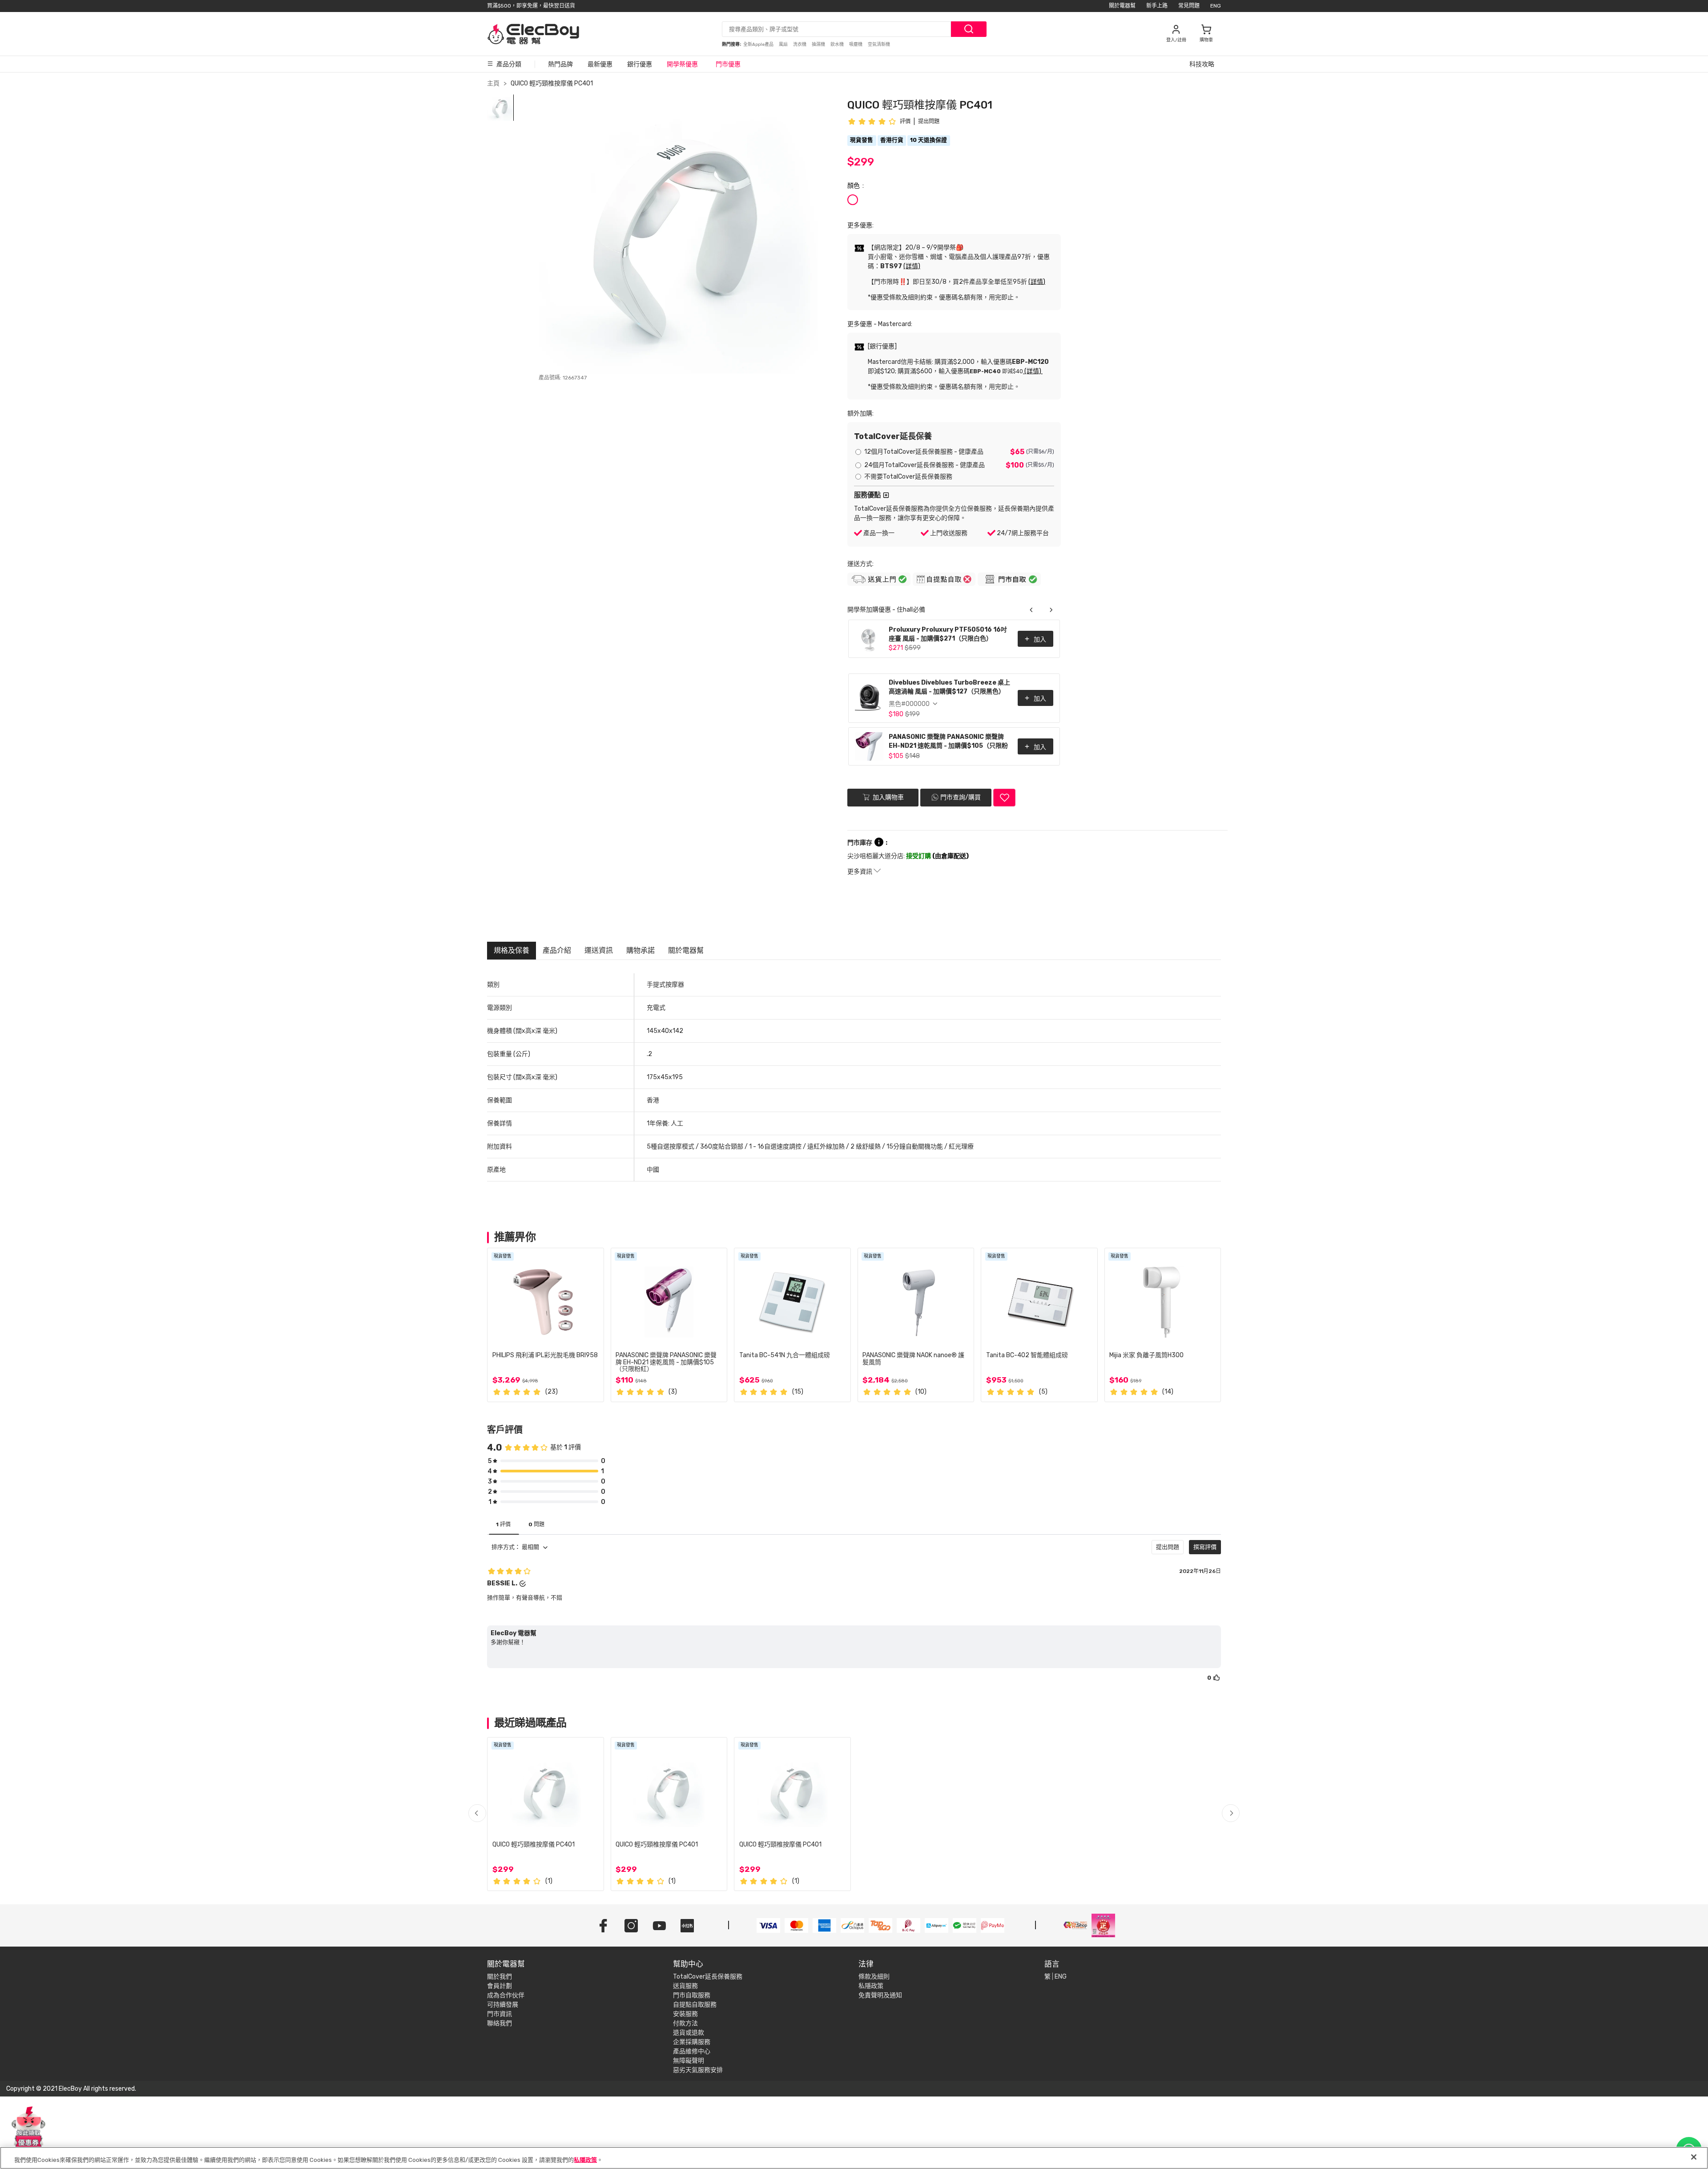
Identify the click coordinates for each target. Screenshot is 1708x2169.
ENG (1216, 6)
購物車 (1206, 40)
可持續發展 (503, 2005)
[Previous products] (1031, 610)
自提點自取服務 (695, 2005)
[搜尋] (969, 29)
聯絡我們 (500, 2023)
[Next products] (1051, 610)
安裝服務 (685, 2014)
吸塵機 (856, 44)
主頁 (493, 83)
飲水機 (838, 44)
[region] (854, 2158)
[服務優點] (886, 495)
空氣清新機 (879, 44)
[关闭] (1694, 2157)
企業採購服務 (692, 2042)
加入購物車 (888, 797)
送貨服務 (685, 1986)
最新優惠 (600, 64)
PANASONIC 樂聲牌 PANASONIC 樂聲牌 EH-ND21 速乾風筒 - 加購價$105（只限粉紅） (948, 742)
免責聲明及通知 (880, 1995)
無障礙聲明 (689, 2061)
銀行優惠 (640, 64)
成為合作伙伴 (506, 1995)
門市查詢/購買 (961, 797)
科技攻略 (1202, 64)
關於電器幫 (1122, 6)
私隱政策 (871, 1986)
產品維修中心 (692, 2051)
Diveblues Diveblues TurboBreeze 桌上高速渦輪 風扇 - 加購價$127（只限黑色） (949, 687)
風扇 (784, 44)
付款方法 (685, 2023)
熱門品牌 (560, 64)
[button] (1231, 1813)
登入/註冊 (1176, 40)
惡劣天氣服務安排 (698, 2070)
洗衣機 (800, 44)
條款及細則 (874, 1977)
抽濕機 (819, 44)
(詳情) (912, 266)
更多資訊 (860, 872)
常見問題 (1189, 6)
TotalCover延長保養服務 (708, 1977)
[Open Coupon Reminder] (28, 2128)
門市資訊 (500, 2014)
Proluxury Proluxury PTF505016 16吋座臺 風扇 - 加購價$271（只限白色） (948, 634)
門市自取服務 (692, 1995)
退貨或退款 (689, 2033)
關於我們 (500, 1977)
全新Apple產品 (759, 44)
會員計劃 (500, 1986)
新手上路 (1157, 6)
